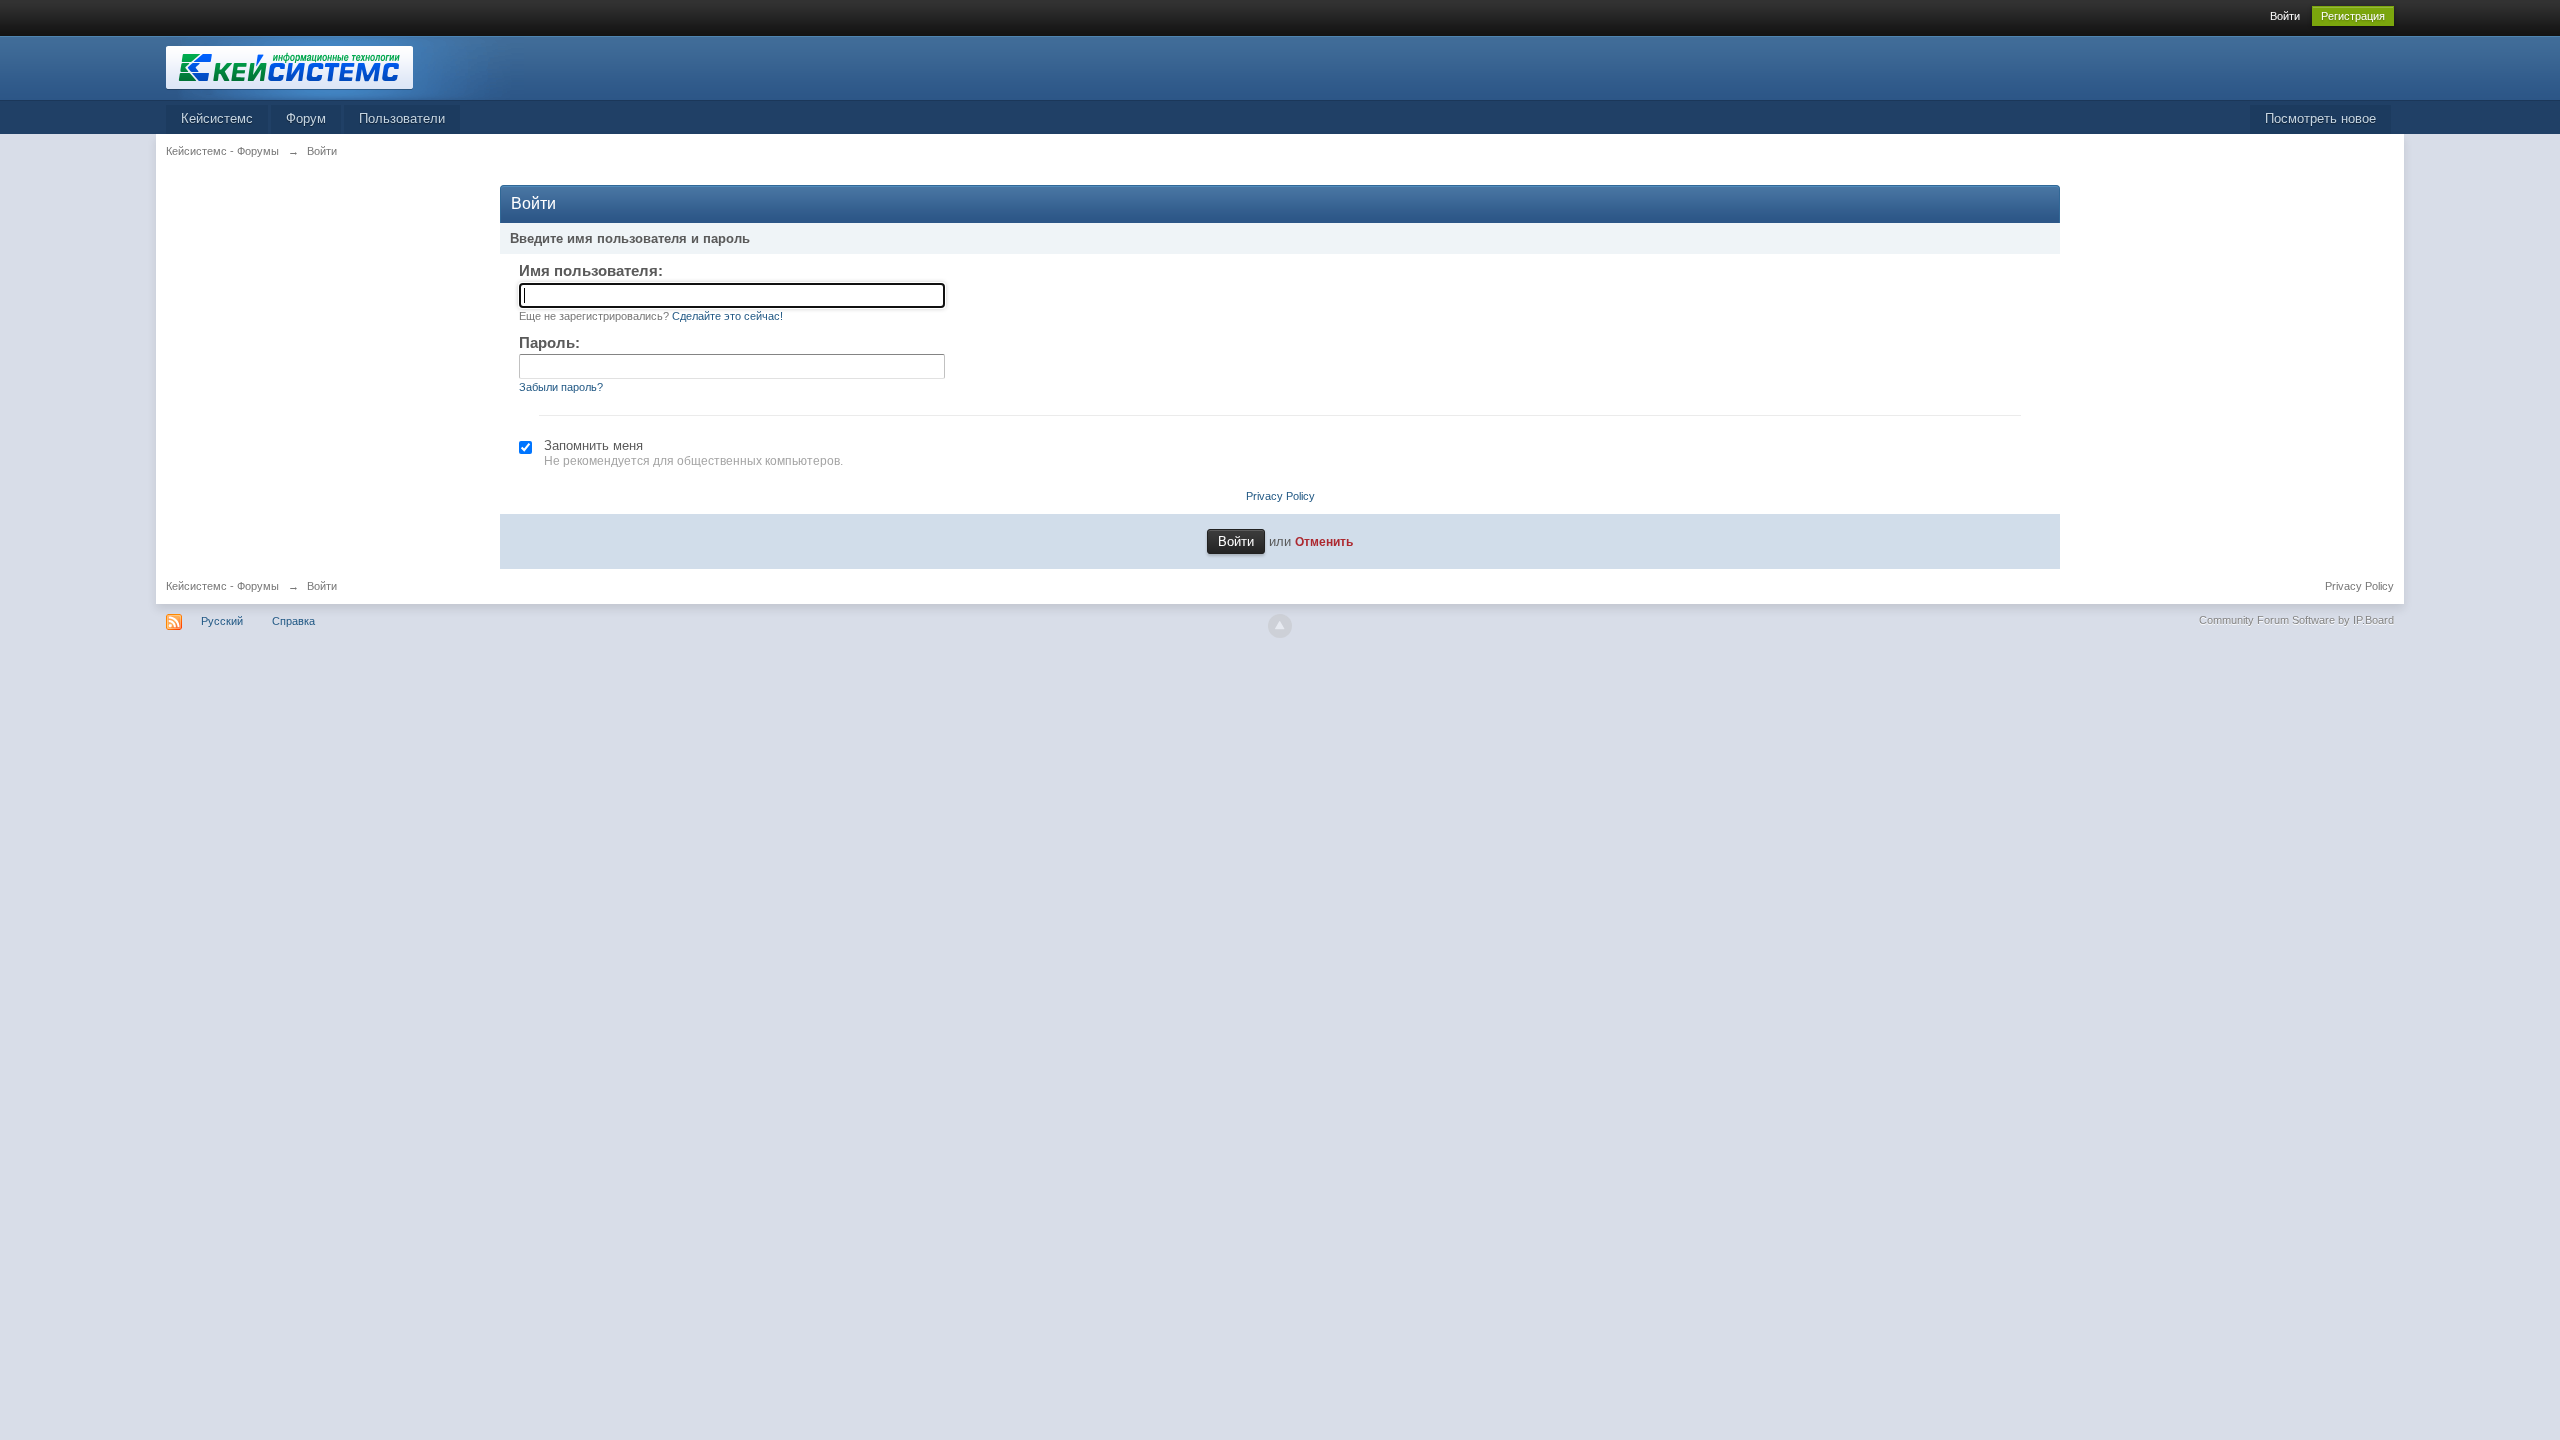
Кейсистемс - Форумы (222, 586)
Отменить (1324, 541)
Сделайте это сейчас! (727, 316)
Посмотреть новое (2320, 118)
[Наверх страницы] (1280, 626)
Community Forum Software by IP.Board (2296, 620)
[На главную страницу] (345, 66)
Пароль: (549, 342)
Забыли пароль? (561, 387)
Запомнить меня (593, 445)
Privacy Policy (1280, 496)
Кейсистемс (217, 118)
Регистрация (2353, 16)
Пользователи (402, 118)
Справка (293, 621)
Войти (2285, 16)
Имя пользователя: (591, 270)
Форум (306, 118)
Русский (222, 621)
